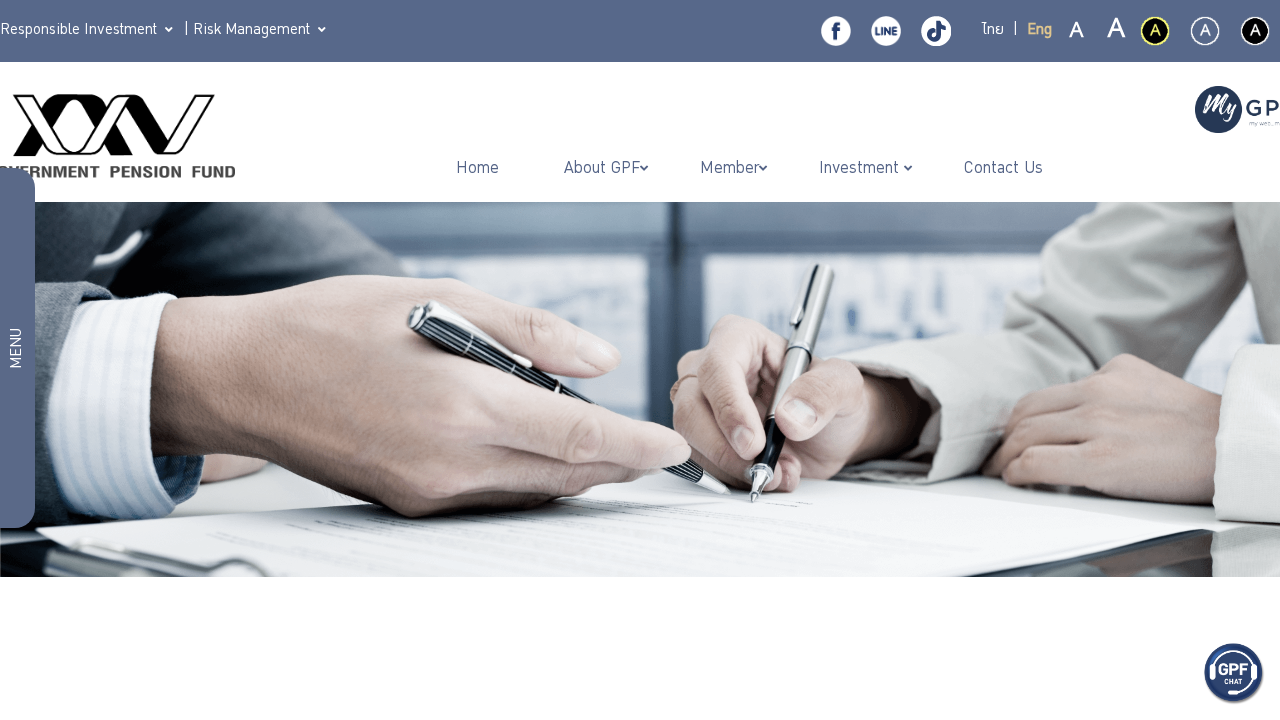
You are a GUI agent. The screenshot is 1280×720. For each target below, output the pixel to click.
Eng (1039, 31)
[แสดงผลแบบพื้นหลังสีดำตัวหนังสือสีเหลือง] (1155, 31)
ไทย (993, 31)
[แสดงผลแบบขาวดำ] (1255, 31)
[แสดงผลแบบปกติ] (1205, 31)
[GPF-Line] (886, 31)
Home (480, 169)
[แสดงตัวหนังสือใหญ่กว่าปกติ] (1115, 32)
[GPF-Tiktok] (936, 31)
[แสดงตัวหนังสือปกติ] (1077, 32)
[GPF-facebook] (836, 31)
